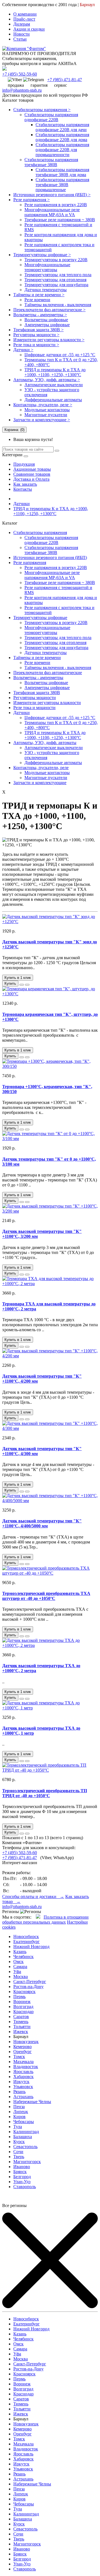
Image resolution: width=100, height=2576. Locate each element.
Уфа (17, 1972)
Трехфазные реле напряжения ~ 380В (60, 220)
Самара (20, 1967)
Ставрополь (25, 2187)
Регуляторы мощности (35, 698)
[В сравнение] (27, 985)
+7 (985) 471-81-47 (20, 1858)
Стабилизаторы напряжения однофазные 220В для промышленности (62, 150)
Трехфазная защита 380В (37, 693)
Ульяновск (23, 2087)
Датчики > (23, 350)
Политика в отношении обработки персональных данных (45, 1920)
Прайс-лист (24, 19)
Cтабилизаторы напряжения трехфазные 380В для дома (62, 172)
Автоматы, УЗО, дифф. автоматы (45, 743)
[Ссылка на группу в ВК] (38, 1917)
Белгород (22, 2177)
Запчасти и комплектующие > (42, 420)
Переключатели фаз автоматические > (49, 310)
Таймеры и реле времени (37, 658)
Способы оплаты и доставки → (33, 1897)
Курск (19, 2142)
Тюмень (21, 2022)
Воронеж (22, 2002)
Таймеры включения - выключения (58, 305)
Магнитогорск (27, 2162)
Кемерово (22, 2047)
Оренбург (22, 2052)
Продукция (24, 464)
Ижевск (21, 2032)
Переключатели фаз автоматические (48, 673)
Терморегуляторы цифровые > (42, 255)
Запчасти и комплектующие (40, 783)
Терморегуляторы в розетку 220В (56, 260)
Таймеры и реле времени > (39, 295)
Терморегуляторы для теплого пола (58, 275)
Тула (18, 2127)
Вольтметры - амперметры (38, 678)
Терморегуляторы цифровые (40, 618)
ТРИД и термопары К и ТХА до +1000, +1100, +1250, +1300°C (55, 372)
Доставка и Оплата (31, 479)
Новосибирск (26, 1937)
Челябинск (23, 1957)
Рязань (19, 2092)
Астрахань (23, 2097)
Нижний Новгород (31, 1947)
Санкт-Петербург (30, 1982)
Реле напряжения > (32, 200)
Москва (21, 1977)
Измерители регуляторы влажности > (49, 340)
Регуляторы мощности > (36, 335)
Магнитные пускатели (46, 415)
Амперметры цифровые (47, 325)
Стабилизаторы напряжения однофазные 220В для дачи (62, 127)
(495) (20, 74)
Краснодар (23, 2012)
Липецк (21, 2112)
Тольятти (22, 2027)
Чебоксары (24, 2122)
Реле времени (37, 300)
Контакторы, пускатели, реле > (43, 405)
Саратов (21, 2017)
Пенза (19, 2107)
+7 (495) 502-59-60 (20, 1853)
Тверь (19, 2157)
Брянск (20, 2172)
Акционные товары (32, 469)
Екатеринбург (27, 1942)
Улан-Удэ (22, 2182)
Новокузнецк (26, 2042)
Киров (19, 2117)
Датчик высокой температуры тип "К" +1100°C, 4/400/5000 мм (42, 1523)
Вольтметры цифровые (46, 320)
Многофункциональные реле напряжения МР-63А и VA (52, 212)
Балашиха (23, 2137)
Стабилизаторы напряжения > (42, 110)
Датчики (22, 504)
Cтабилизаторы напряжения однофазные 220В (51, 117)
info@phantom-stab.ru (22, 90)
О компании (25, 14)
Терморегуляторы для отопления (55, 280)
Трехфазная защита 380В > (38, 330)
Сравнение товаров (32, 474)
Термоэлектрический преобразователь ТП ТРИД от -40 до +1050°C (45, 1793)
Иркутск (21, 2082)
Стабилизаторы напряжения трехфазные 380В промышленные (62, 185)
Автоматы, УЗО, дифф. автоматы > (47, 380)
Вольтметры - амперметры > (40, 315)
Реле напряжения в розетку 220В (56, 205)
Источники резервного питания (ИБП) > (52, 195)
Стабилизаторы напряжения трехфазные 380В (51, 162)
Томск (19, 2057)
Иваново (22, 2167)
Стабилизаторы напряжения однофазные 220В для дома (62, 137)
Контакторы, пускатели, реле (41, 768)
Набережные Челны (32, 2102)
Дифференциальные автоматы (53, 400)
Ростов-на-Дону (28, 1987)
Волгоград (23, 2007)
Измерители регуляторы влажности (47, 703)
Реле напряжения (30, 563)
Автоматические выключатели (54, 385)
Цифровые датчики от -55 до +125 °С (60, 355)
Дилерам (22, 24)
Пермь (19, 1997)
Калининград (26, 2132)
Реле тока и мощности (34, 708)
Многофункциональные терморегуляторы (47, 267)
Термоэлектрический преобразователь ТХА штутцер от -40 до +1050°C (46, 1596)
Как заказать (25, 484)
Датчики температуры (46, 290)
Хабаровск (23, 2077)
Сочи (18, 2152)
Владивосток (26, 2067)
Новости (22, 34)
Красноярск (24, 1992)
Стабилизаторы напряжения (40, 533)
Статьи (20, 39)
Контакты (23, 489)
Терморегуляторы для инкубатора (56, 285)
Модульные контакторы (47, 410)
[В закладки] (22, 985)
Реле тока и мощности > (36, 345)
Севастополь (25, 2147)
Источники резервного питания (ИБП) (50, 558)
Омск (18, 1962)
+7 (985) (65, 80)
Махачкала (23, 2062)
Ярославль (23, 2072)
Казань (20, 1952)
